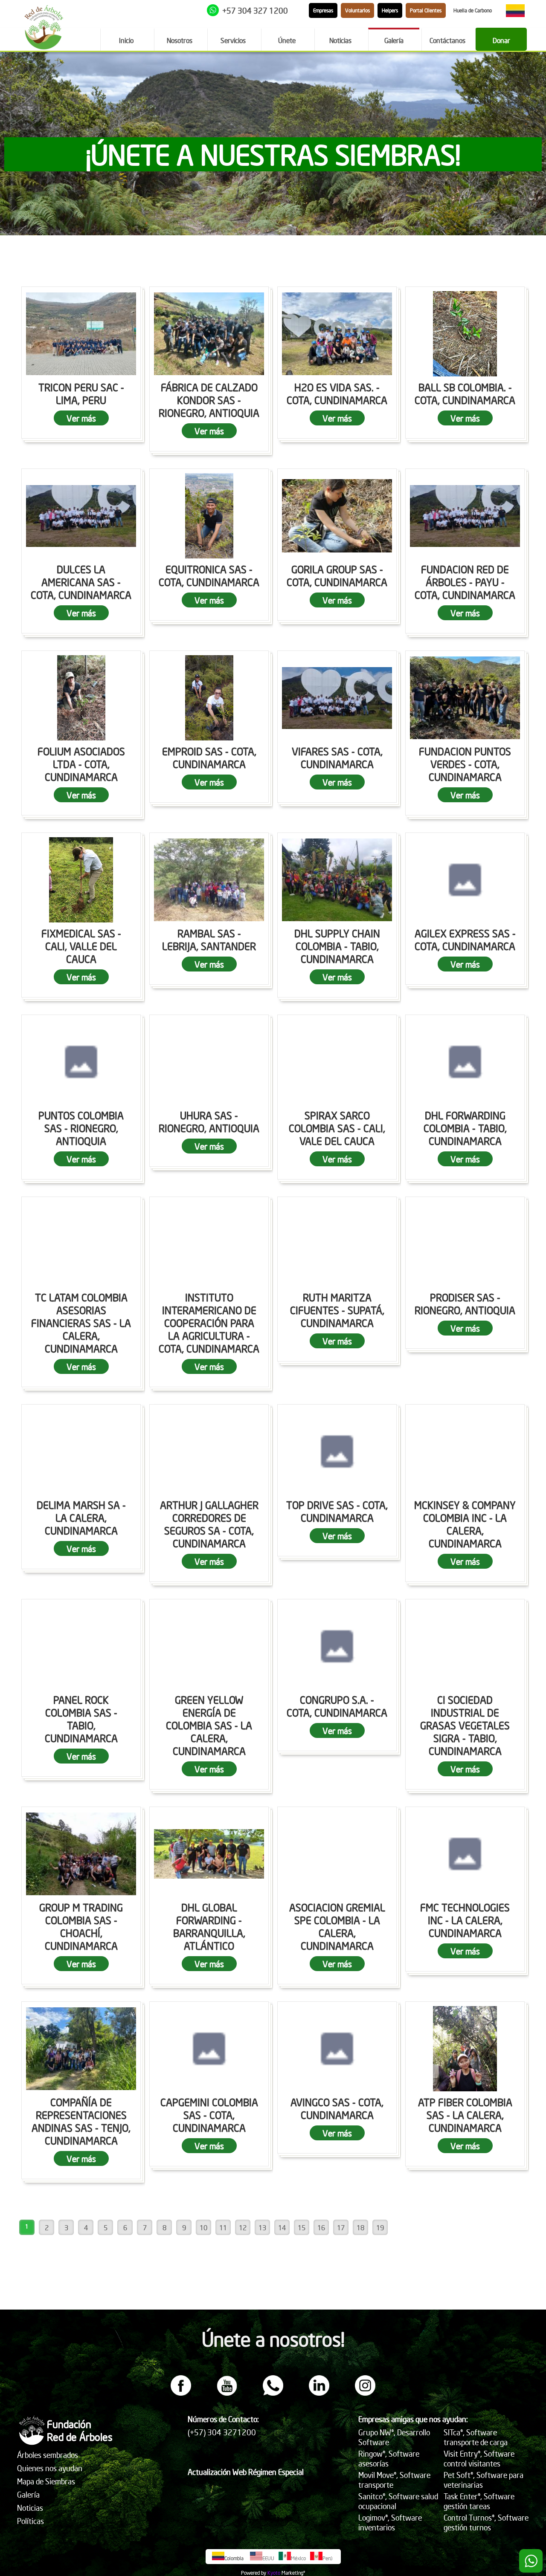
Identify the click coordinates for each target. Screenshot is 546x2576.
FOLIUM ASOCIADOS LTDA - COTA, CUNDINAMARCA (81, 764)
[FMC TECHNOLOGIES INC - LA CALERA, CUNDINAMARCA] (465, 1854)
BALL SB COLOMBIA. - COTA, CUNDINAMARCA (465, 393)
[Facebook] (181, 2393)
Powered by (254, 2573)
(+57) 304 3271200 (222, 2432)
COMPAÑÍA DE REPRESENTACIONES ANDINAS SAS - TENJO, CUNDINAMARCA (81, 2121)
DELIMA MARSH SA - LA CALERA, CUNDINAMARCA (81, 1518)
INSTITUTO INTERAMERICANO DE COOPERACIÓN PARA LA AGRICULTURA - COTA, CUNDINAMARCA (209, 1323)
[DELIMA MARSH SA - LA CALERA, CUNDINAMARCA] (81, 1451)
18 (360, 2227)
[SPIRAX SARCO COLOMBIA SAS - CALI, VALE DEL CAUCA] (337, 1062)
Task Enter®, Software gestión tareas (479, 2501)
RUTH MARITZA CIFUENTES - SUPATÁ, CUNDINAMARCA (337, 1310)
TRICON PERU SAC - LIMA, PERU (81, 393)
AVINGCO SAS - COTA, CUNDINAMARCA (337, 2108)
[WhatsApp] (273, 2393)
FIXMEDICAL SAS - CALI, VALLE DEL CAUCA (81, 946)
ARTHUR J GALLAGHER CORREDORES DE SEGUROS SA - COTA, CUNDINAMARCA (209, 1524)
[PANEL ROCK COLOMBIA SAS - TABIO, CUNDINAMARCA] (81, 1646)
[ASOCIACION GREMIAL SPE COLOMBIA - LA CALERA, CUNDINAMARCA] (337, 1854)
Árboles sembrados (48, 2455)
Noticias (30, 2508)
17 (341, 2227)
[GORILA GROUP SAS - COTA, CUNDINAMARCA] (337, 516)
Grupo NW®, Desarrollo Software (394, 2437)
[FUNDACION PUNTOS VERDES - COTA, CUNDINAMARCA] (465, 698)
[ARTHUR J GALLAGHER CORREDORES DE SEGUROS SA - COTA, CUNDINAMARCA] (209, 1451)
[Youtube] (227, 2393)
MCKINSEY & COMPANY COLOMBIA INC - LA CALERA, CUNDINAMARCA (465, 1524)
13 (262, 2227)
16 (321, 2227)
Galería (28, 2494)
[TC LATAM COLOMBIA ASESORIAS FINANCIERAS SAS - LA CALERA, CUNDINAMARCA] (81, 1244)
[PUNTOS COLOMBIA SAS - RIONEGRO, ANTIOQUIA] (81, 1062)
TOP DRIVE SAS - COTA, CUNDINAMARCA (337, 1511)
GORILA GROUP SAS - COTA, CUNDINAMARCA (337, 575)
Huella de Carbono (473, 10)
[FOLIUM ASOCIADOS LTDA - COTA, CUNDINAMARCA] (81, 698)
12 (243, 2227)
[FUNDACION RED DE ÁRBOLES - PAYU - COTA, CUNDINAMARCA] (465, 516)
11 (223, 2227)
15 (302, 2227)
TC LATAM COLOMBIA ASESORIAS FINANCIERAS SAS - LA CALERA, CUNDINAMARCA (81, 1323)
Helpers (390, 10)
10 (203, 2227)
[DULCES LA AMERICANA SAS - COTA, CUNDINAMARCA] (81, 516)
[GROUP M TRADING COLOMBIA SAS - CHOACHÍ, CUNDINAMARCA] (81, 1854)
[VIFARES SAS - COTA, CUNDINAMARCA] (337, 698)
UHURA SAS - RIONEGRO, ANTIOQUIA (209, 1122)
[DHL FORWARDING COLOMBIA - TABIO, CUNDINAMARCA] (465, 1062)
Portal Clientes (426, 10)
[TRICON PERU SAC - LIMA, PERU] (81, 334)
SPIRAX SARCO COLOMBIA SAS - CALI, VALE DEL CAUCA (337, 1128)
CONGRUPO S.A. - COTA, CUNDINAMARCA (337, 1706)
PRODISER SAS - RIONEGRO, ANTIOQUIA (465, 1304)
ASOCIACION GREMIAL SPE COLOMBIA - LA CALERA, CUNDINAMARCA (337, 1926)
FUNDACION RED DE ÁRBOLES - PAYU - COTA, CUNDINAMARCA (465, 582)
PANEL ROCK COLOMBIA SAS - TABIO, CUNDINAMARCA (81, 1719)
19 (380, 2227)
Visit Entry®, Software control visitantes (479, 2458)
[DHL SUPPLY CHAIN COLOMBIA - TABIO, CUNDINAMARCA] (337, 880)
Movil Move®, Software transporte (394, 2480)
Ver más (81, 418)
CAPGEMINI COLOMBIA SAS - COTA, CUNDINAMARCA (209, 2115)
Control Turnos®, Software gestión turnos (486, 2522)
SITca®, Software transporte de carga (476, 2437)
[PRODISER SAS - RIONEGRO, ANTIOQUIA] (465, 1244)
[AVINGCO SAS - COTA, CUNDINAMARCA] (337, 2049)
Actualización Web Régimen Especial (246, 2472)
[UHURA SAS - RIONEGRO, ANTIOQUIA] (209, 1062)
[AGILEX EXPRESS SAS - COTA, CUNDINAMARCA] (465, 880)
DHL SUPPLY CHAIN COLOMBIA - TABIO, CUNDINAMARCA (337, 946)
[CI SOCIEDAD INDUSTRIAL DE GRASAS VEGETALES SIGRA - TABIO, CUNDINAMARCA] (465, 1646)
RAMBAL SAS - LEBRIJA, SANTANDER (209, 940)
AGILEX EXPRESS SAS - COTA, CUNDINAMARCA (465, 940)
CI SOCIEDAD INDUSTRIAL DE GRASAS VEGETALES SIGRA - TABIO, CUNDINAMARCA (465, 1725)
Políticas (30, 2521)
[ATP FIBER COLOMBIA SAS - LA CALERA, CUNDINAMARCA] (465, 2049)
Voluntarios (357, 10)
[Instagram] (365, 2393)
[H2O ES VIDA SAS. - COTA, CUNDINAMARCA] (337, 334)
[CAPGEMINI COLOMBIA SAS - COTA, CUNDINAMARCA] (209, 2049)
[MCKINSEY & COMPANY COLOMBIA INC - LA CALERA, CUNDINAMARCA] (465, 1451)
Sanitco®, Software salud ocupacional (398, 2501)
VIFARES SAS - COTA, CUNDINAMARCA (337, 757)
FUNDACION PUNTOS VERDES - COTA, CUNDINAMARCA (465, 764)
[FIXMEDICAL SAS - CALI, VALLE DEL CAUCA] (81, 880)
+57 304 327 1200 (255, 10)
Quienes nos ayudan (50, 2468)
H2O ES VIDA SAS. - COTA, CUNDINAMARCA (337, 393)
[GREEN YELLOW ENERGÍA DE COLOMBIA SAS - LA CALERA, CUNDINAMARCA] (209, 1646)
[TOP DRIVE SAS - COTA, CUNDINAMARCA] (337, 1451)
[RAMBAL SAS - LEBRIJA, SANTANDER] (209, 880)
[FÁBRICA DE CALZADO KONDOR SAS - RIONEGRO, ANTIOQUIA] (209, 334)
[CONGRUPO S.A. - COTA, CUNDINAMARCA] (337, 1646)
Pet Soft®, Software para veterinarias (484, 2480)
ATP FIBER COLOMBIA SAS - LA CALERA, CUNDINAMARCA (465, 2115)
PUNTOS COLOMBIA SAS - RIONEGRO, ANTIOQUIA (81, 1128)
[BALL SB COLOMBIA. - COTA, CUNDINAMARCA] (465, 334)
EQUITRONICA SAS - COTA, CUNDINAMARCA (209, 575)
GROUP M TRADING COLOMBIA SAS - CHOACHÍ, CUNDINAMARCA (81, 1926)
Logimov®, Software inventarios (390, 2522)
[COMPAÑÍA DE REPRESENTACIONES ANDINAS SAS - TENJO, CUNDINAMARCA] (81, 2049)
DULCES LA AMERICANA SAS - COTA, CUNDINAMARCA (81, 582)
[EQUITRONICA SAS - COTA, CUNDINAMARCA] (209, 516)
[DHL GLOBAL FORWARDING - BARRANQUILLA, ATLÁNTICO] (209, 1854)
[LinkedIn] (319, 2393)
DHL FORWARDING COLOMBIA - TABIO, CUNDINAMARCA (465, 1128)
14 (282, 2227)
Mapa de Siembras (46, 2481)
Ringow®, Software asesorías (389, 2458)
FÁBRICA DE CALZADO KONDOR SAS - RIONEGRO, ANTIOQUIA (209, 400)
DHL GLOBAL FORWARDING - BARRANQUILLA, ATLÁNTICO (209, 1926)
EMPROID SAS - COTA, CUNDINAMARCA (209, 757)
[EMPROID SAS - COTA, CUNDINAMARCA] (209, 698)
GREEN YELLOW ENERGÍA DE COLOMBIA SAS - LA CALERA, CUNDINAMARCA (209, 1725)
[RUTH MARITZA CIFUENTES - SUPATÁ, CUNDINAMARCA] (337, 1244)
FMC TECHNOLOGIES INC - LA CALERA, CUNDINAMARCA (465, 1920)
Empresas (323, 10)
